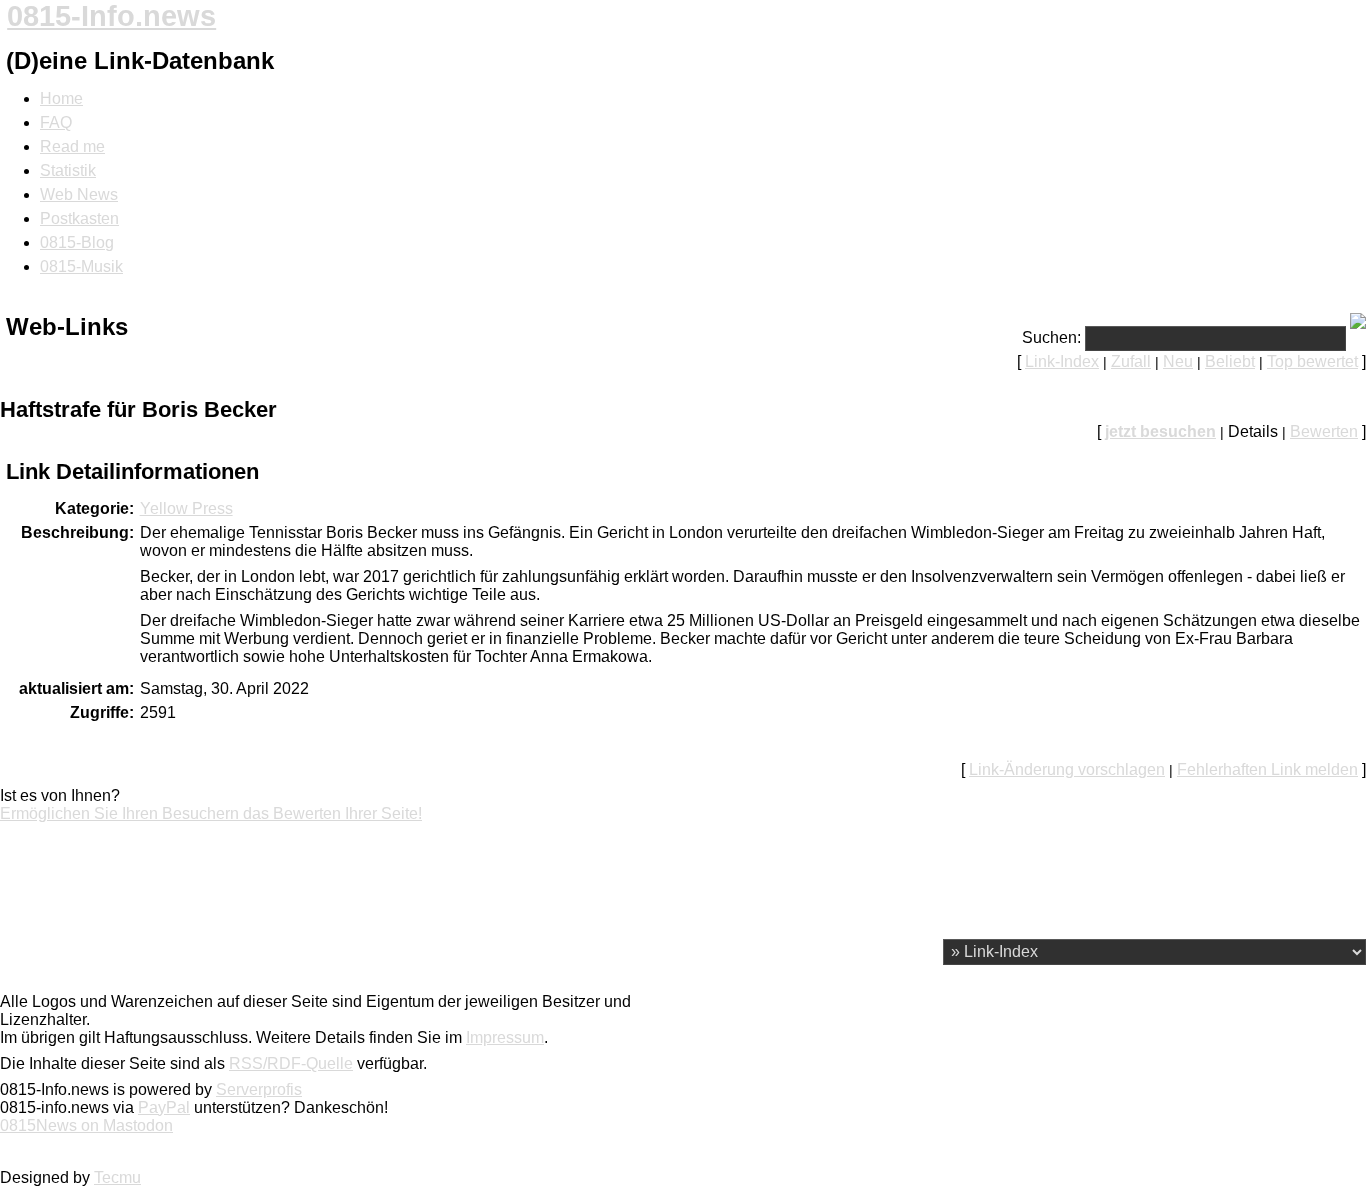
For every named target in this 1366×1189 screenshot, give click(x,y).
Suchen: (1051, 337)
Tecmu (117, 1177)
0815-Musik (81, 266)
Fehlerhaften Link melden (1267, 769)
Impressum (505, 1037)
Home (61, 98)
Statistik (68, 170)
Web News (79, 194)
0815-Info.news (111, 16)
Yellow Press (186, 508)
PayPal (164, 1107)
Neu (1178, 361)
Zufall (1131, 361)
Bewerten (1324, 431)
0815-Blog (77, 242)
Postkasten (79, 218)
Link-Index (1062, 361)
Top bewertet (1312, 361)
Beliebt (1230, 361)
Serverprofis (259, 1089)
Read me (72, 146)
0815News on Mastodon (86, 1125)
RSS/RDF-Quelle (291, 1063)
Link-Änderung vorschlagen (1067, 769)
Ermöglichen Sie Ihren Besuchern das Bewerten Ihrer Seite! (211, 813)
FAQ (56, 122)
